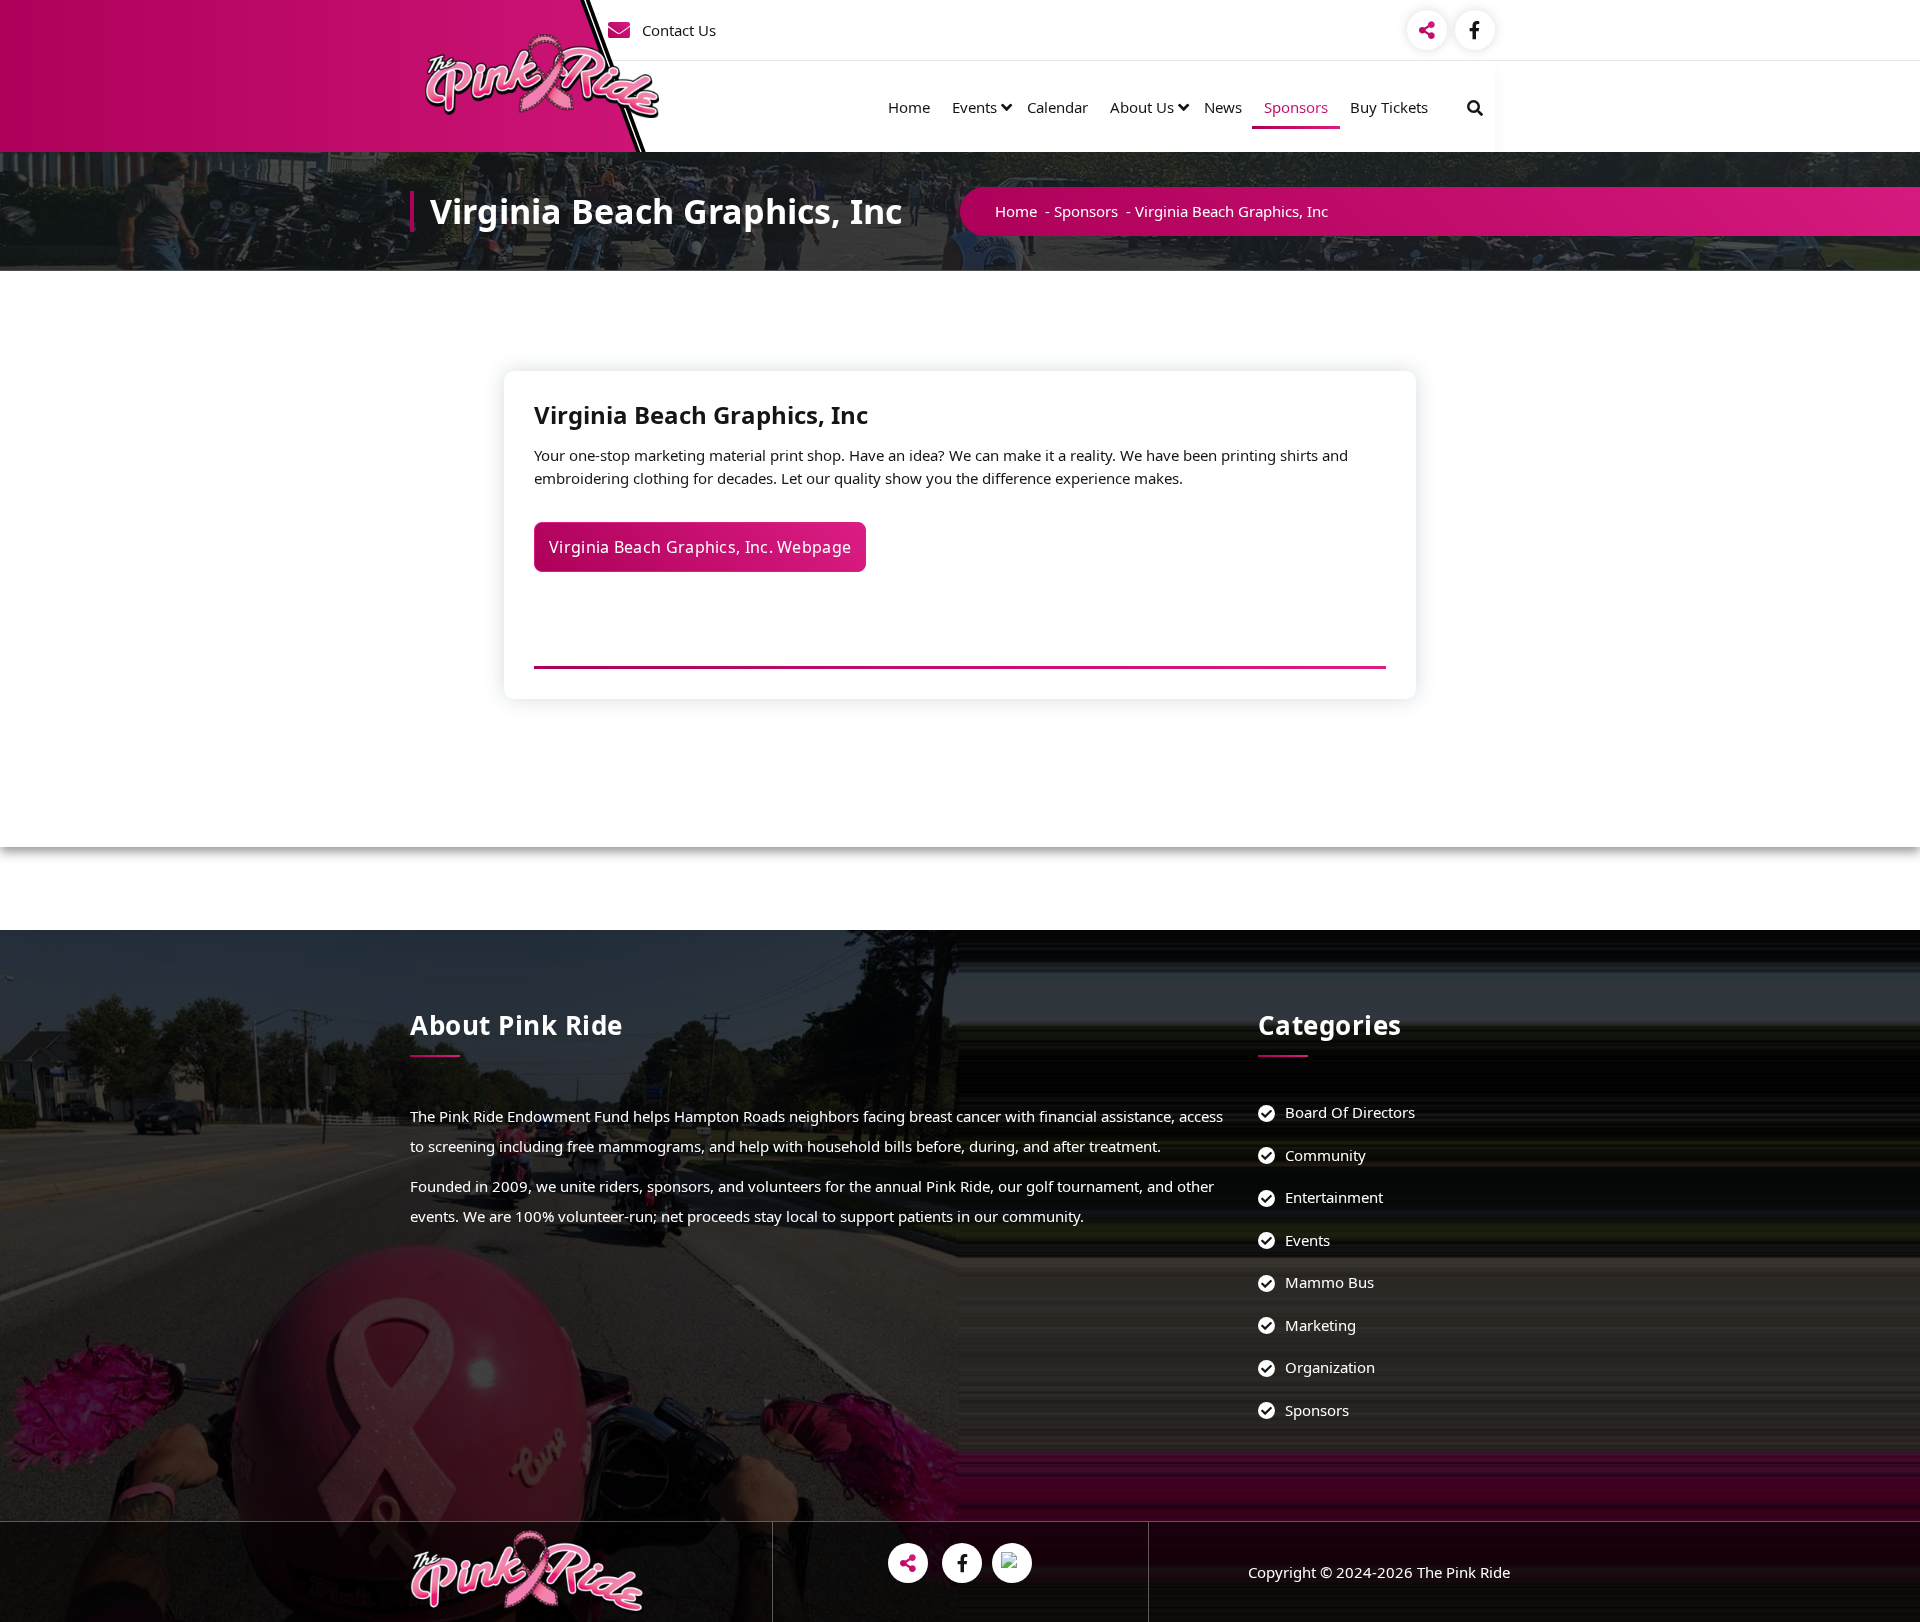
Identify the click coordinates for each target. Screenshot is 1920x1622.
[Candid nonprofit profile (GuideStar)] (1012, 1563)
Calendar (1057, 107)
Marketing (1320, 1325)
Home (909, 107)
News (1223, 107)
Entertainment (1334, 1197)
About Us (1142, 107)
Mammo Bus (1329, 1282)
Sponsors (1296, 107)
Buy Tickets (1389, 107)
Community (1325, 1155)
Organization (1330, 1367)
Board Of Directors (1350, 1112)
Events (974, 107)
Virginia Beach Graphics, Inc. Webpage (700, 547)
